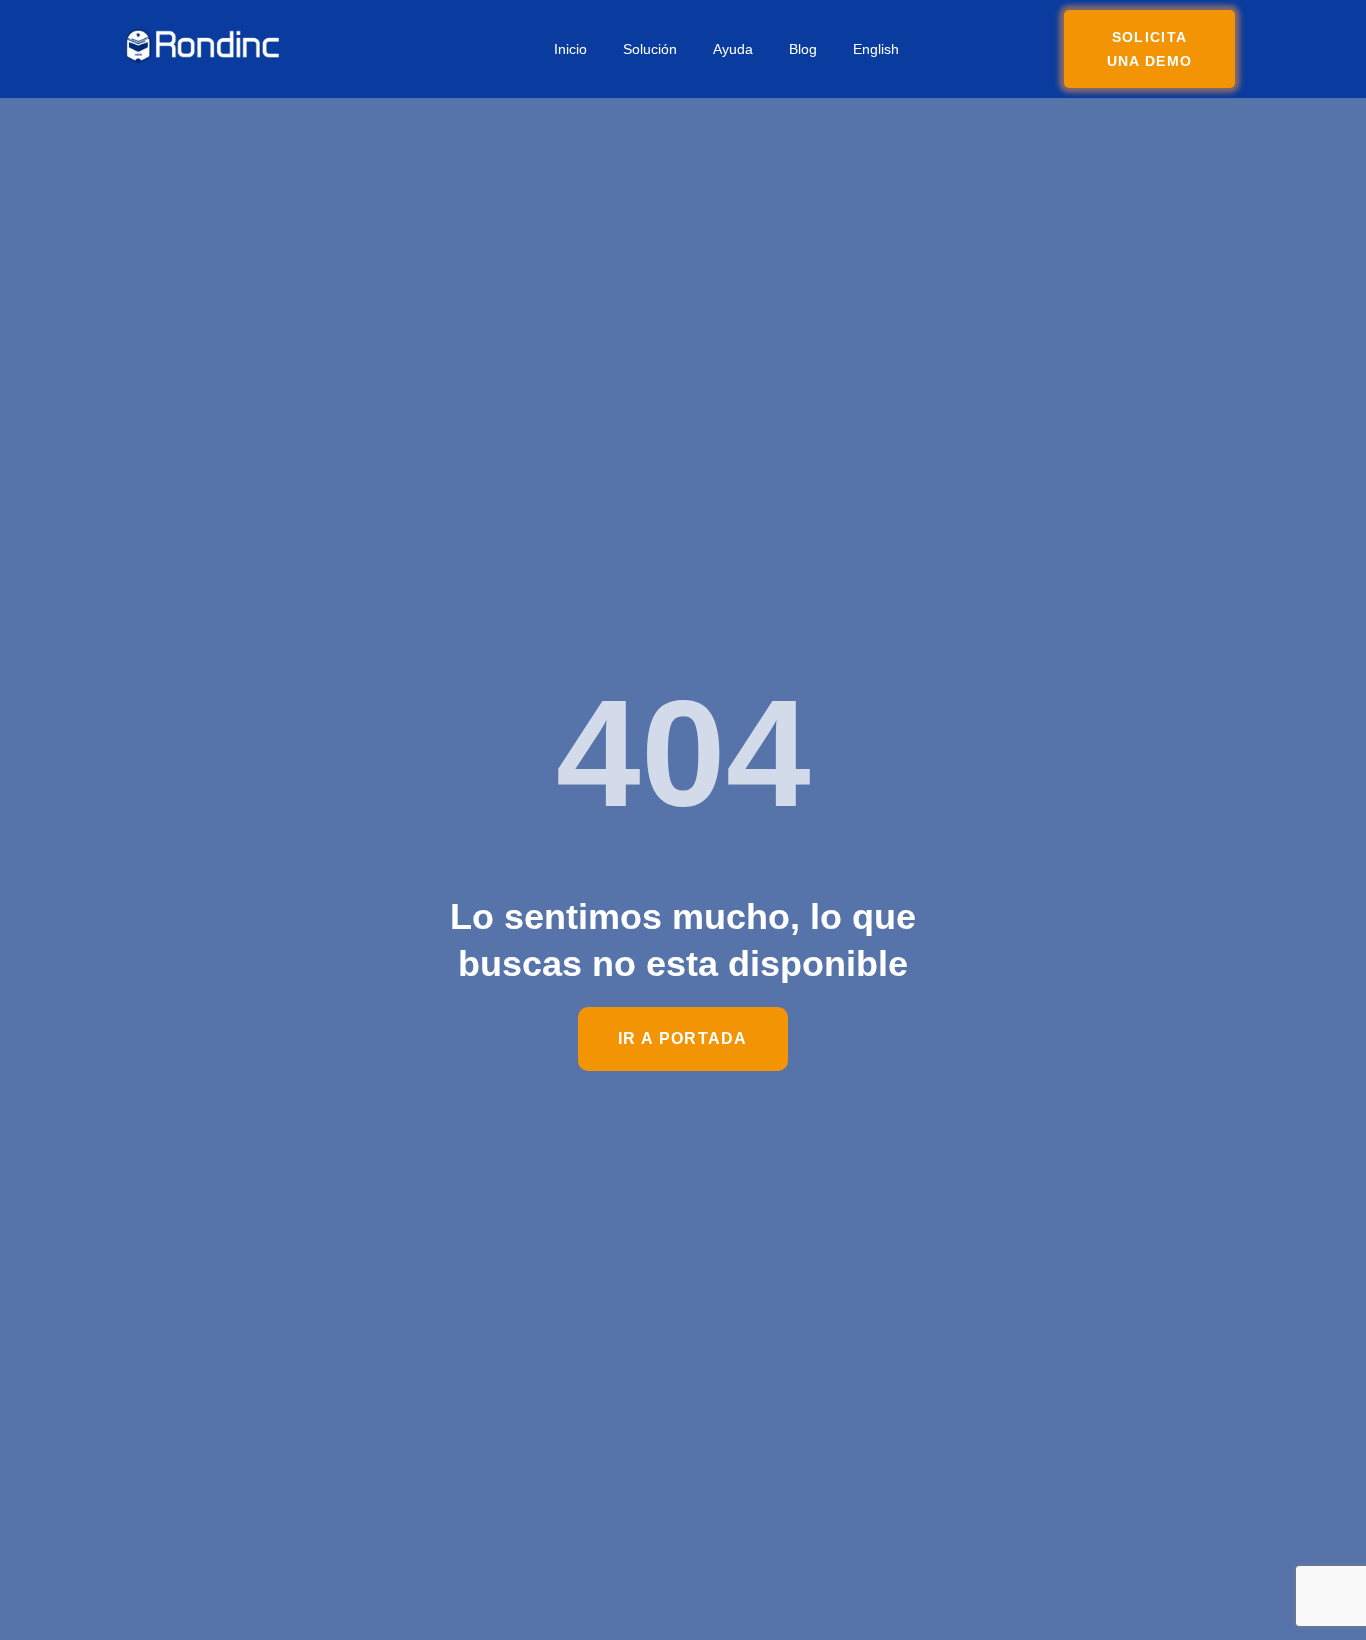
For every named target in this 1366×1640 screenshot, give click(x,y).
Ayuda (733, 49)
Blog (803, 49)
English (876, 49)
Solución (650, 49)
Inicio (570, 49)
